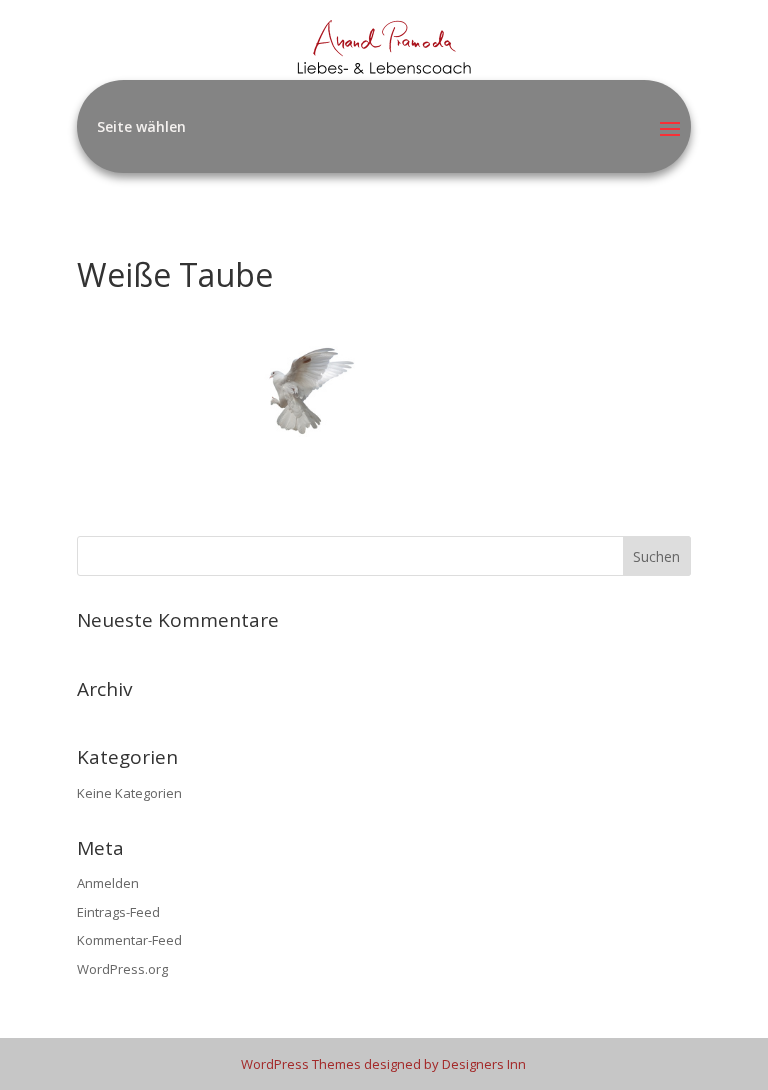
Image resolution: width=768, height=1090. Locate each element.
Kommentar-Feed (129, 940)
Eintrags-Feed (118, 912)
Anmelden (108, 883)
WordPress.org (122, 969)
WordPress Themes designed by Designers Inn (383, 1064)
